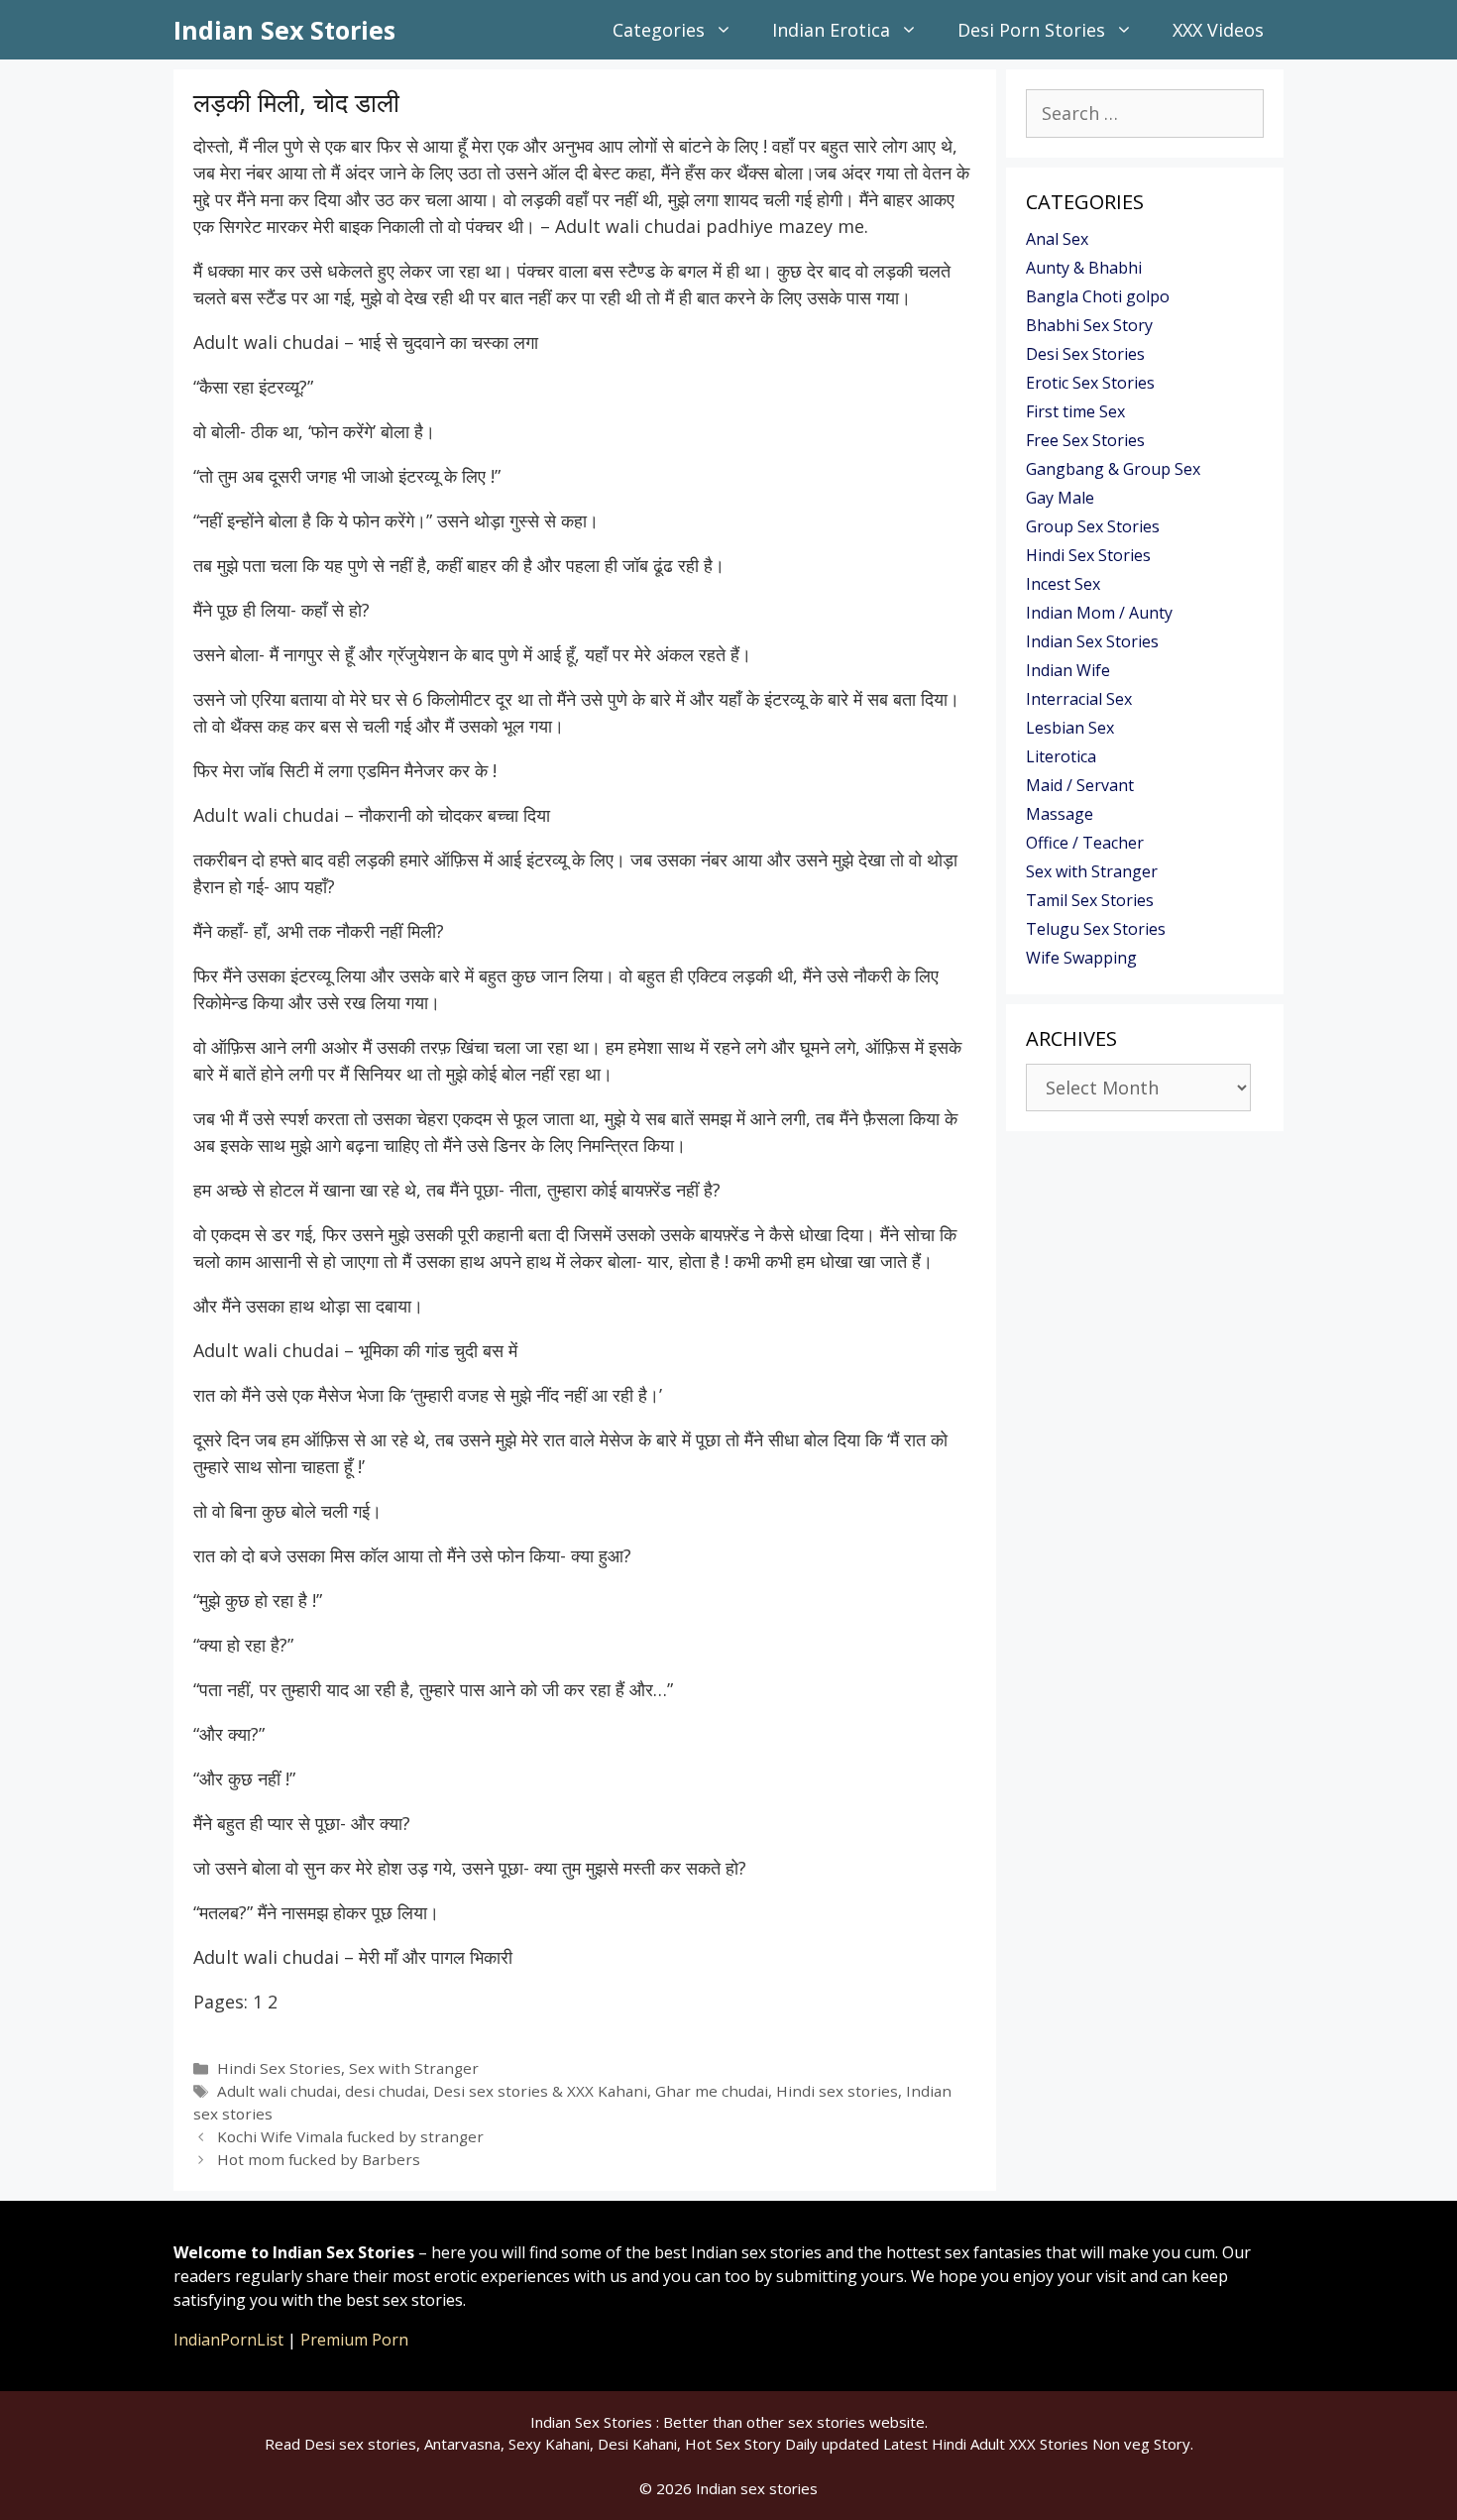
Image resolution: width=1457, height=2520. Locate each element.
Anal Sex (1057, 239)
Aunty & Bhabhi (1084, 268)
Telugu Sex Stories (1096, 929)
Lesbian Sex (1070, 728)
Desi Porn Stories (1031, 30)
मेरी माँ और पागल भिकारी (436, 1957)
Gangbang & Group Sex (1113, 469)
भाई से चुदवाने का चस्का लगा (448, 342)
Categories (659, 30)
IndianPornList (228, 2340)
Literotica (1061, 756)
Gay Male (1060, 498)
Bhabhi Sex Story (1089, 325)
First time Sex (1075, 411)
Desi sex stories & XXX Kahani (540, 2091)
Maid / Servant (1080, 785)
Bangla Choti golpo (1098, 296)
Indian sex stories (757, 2488)
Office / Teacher (1085, 843)
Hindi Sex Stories (279, 2068)
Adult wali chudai (277, 2091)
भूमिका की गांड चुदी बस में (438, 1350)
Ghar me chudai (712, 2091)
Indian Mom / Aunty (1099, 613)
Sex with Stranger (414, 2068)
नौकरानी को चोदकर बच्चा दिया (454, 815)
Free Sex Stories (1085, 440)
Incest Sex (1063, 584)
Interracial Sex (1079, 699)
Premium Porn (354, 2340)
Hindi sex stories (837, 2091)
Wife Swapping (1081, 958)
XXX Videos (1218, 30)
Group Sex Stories (1093, 526)
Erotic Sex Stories (1090, 383)
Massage (1060, 814)
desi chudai (385, 2091)
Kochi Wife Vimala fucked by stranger (350, 2136)
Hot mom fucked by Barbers (319, 2159)
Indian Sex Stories (284, 30)
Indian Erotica (831, 30)
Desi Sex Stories (1085, 354)
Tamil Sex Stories (1090, 900)
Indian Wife (1068, 670)
